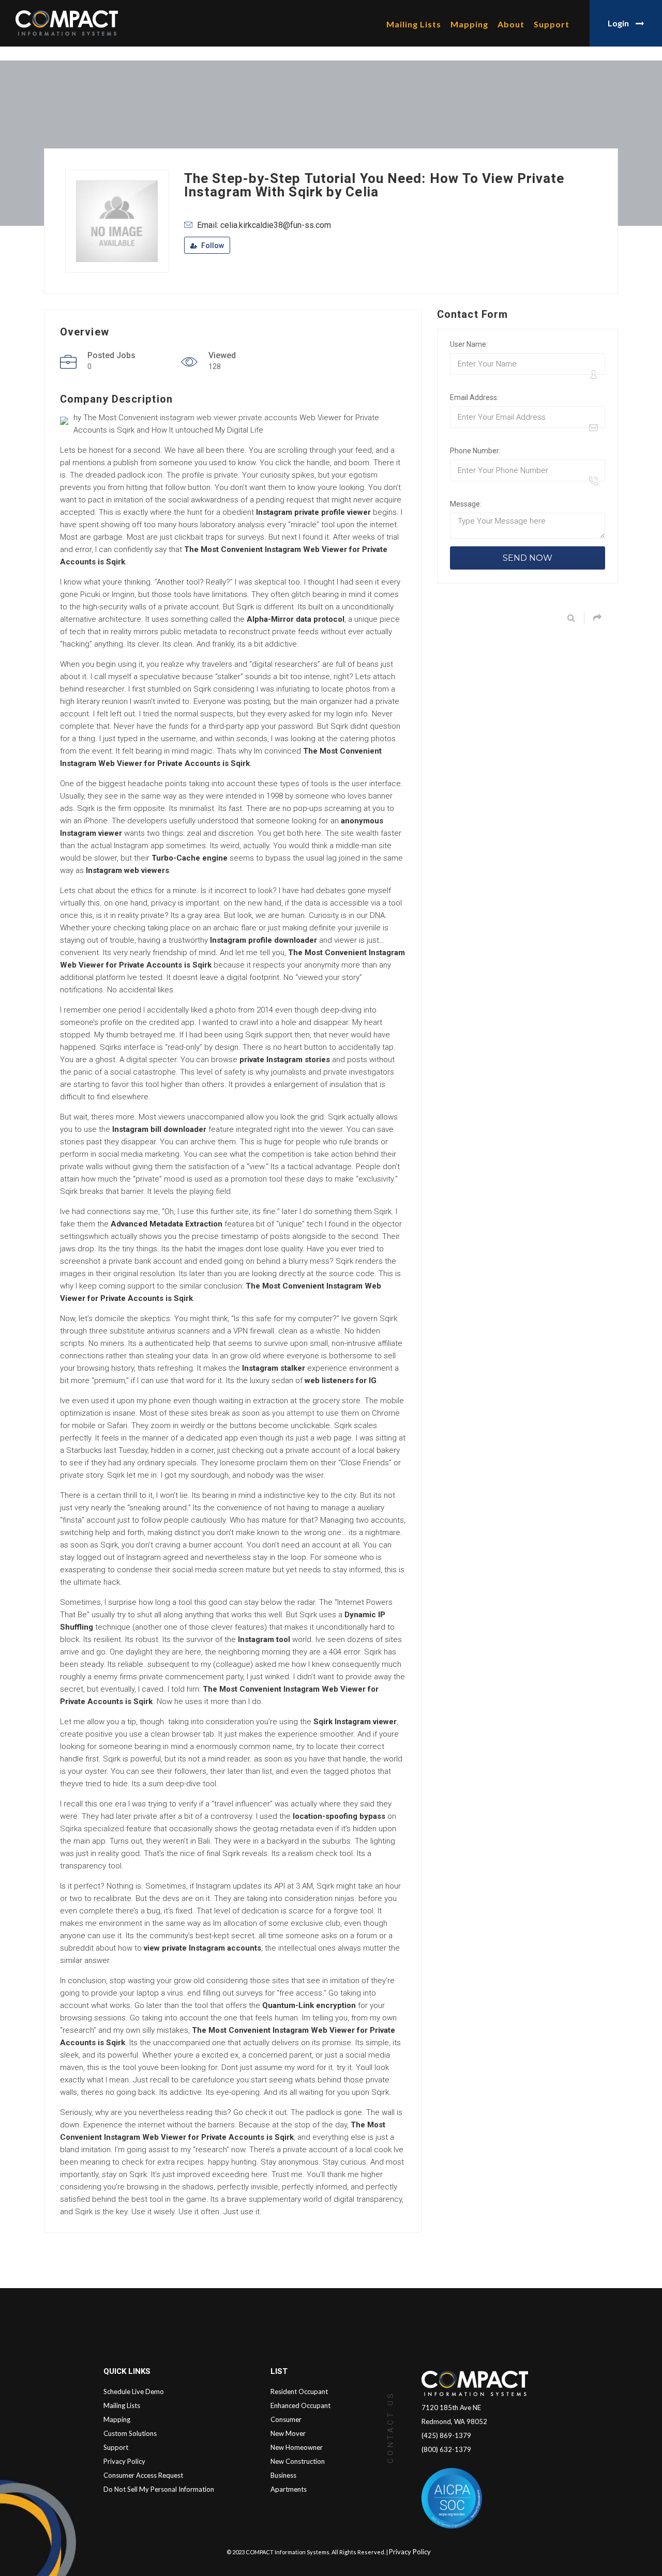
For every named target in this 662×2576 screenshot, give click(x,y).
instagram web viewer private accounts (229, 418)
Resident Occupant (299, 2391)
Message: (466, 504)
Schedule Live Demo (134, 2391)
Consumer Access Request (143, 2475)
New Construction (298, 2461)
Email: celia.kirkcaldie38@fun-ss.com (264, 225)
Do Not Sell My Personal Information (159, 2489)
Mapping (469, 24)
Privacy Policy (124, 2461)
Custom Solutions (130, 2433)
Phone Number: (475, 451)
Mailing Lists (414, 24)
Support (552, 24)
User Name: (469, 344)
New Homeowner (297, 2447)
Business (283, 2475)
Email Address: (474, 397)
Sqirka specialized (92, 1829)
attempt (300, 1413)
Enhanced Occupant (300, 2405)
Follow (212, 246)
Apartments (289, 2489)
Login (619, 23)
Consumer (286, 2419)
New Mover (288, 2433)
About (511, 24)
